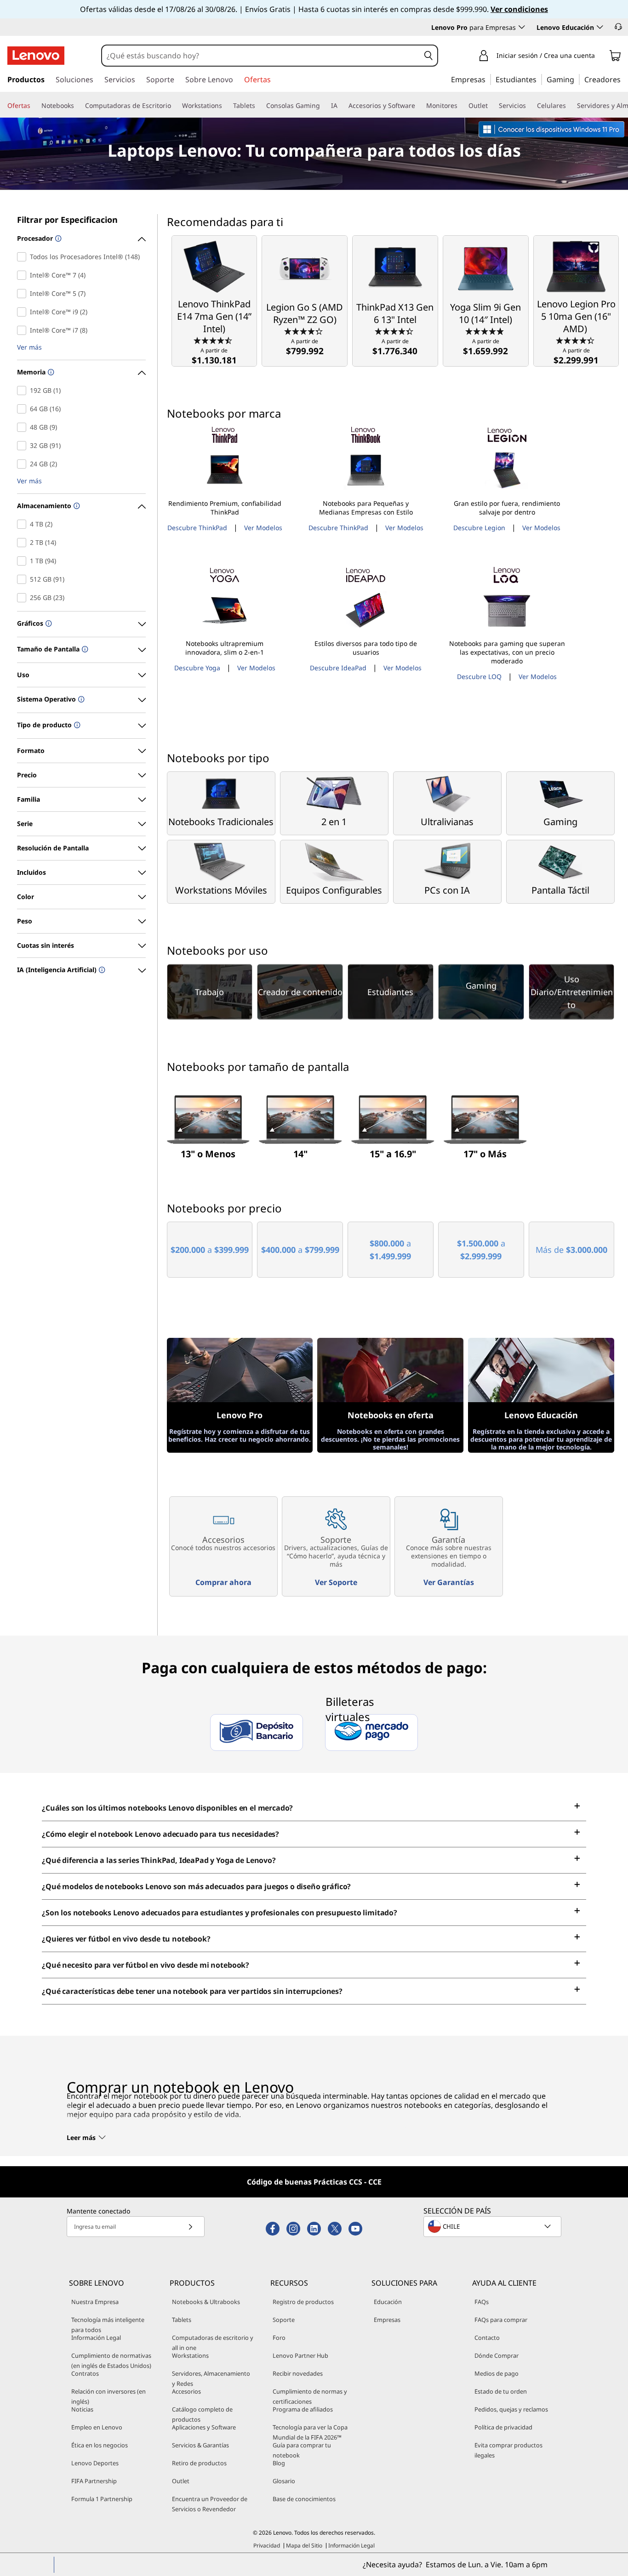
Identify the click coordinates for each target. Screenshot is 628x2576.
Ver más (29, 348)
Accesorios (186, 2391)
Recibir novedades (298, 2373)
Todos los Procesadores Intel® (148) (24, 257)
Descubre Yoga (197, 668)
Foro (279, 2338)
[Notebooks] (78, 106)
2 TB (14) (24, 543)
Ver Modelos (263, 528)
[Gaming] (577, 79)
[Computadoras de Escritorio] (175, 106)
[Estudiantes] (539, 79)
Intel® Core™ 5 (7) (24, 294)
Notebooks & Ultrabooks (206, 2302)
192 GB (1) (24, 391)
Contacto (487, 2338)
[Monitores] (461, 106)
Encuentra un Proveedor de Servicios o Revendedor (210, 2504)
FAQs (482, 2302)
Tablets (182, 2320)
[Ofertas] (34, 106)
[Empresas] (488, 79)
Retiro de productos (199, 2463)
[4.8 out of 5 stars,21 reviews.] (486, 331)
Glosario (284, 2481)
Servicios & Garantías (200, 2445)
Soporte (284, 2320)
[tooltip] (57, 239)
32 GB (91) (24, 446)
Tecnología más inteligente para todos (108, 2325)
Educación (388, 2302)
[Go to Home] (36, 56)
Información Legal (96, 2338)
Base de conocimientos (304, 2499)
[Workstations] (226, 106)
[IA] (341, 106)
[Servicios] (530, 106)
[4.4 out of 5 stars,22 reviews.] (395, 331)
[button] (618, 27)
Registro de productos (303, 2302)
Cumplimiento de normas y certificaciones (310, 2396)
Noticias (82, 2409)
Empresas (387, 2320)
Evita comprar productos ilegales (508, 2450)
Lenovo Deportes (95, 2463)
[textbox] (493, 2226)
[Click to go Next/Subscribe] (190, 2227)
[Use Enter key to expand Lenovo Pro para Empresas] (522, 27)
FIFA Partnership (94, 2481)
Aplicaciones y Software (204, 2427)
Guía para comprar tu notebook (302, 2450)
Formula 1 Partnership (102, 2499)
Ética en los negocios (100, 2445)
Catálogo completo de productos (202, 2414)
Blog (279, 2463)
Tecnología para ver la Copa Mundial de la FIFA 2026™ (310, 2432)
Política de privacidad (503, 2427)
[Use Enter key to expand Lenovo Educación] (600, 27)
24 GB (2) (24, 464)
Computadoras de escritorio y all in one (213, 2343)
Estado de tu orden (501, 2391)
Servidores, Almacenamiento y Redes (211, 2378)
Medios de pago (497, 2373)
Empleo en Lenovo (97, 2427)
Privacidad (267, 2545)
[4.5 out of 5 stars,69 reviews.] (214, 340)
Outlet (181, 2481)
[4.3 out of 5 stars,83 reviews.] (305, 331)
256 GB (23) (24, 598)
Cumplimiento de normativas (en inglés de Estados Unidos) (111, 2361)
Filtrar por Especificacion (67, 220)
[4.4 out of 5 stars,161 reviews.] (576, 340)
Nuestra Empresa (95, 2302)
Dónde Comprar (497, 2355)
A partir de (214, 356)
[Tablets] (259, 106)
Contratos (85, 2373)
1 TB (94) (24, 561)
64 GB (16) (24, 409)
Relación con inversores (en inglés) (108, 2396)
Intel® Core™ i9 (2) (24, 312)
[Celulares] (570, 106)
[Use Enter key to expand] (600, 56)
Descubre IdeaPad (338, 668)
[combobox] (261, 56)
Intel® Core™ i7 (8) (24, 330)
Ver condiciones (519, 9)
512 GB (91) (24, 579)
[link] (615, 57)
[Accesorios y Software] (419, 106)
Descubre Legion (479, 528)
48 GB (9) (24, 427)
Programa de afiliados (303, 2409)
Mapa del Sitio (304, 2545)
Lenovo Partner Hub (300, 2355)
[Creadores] (624, 79)
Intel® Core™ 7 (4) (24, 275)
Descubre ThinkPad (197, 528)
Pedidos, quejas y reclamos (511, 2409)
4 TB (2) (24, 524)
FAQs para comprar (501, 2320)
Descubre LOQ (479, 677)
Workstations (190, 2355)
